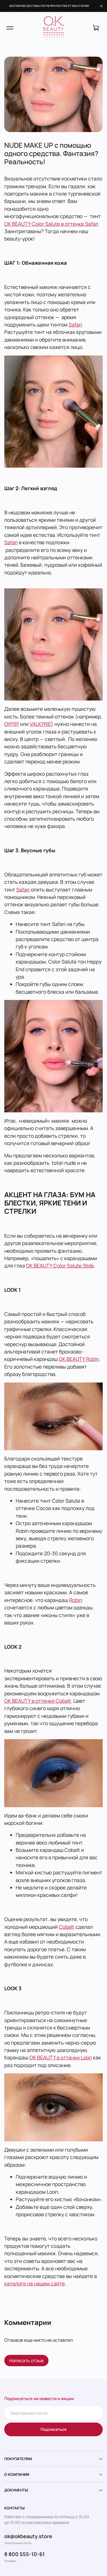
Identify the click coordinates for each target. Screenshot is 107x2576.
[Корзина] (96, 28)
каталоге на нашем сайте (35, 2283)
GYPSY (12, 724)
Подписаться (53, 2429)
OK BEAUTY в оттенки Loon (61, 2057)
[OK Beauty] (54, 28)
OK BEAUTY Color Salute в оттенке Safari (51, 224)
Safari (75, 324)
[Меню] (10, 28)
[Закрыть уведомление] (101, 6)
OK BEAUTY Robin (79, 1359)
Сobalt (66, 1927)
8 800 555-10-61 (25, 2554)
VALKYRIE (40, 724)
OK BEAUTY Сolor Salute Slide (60, 1266)
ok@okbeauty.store (28, 2536)
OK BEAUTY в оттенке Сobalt (38, 1701)
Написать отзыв (26, 2361)
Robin (76, 1600)
